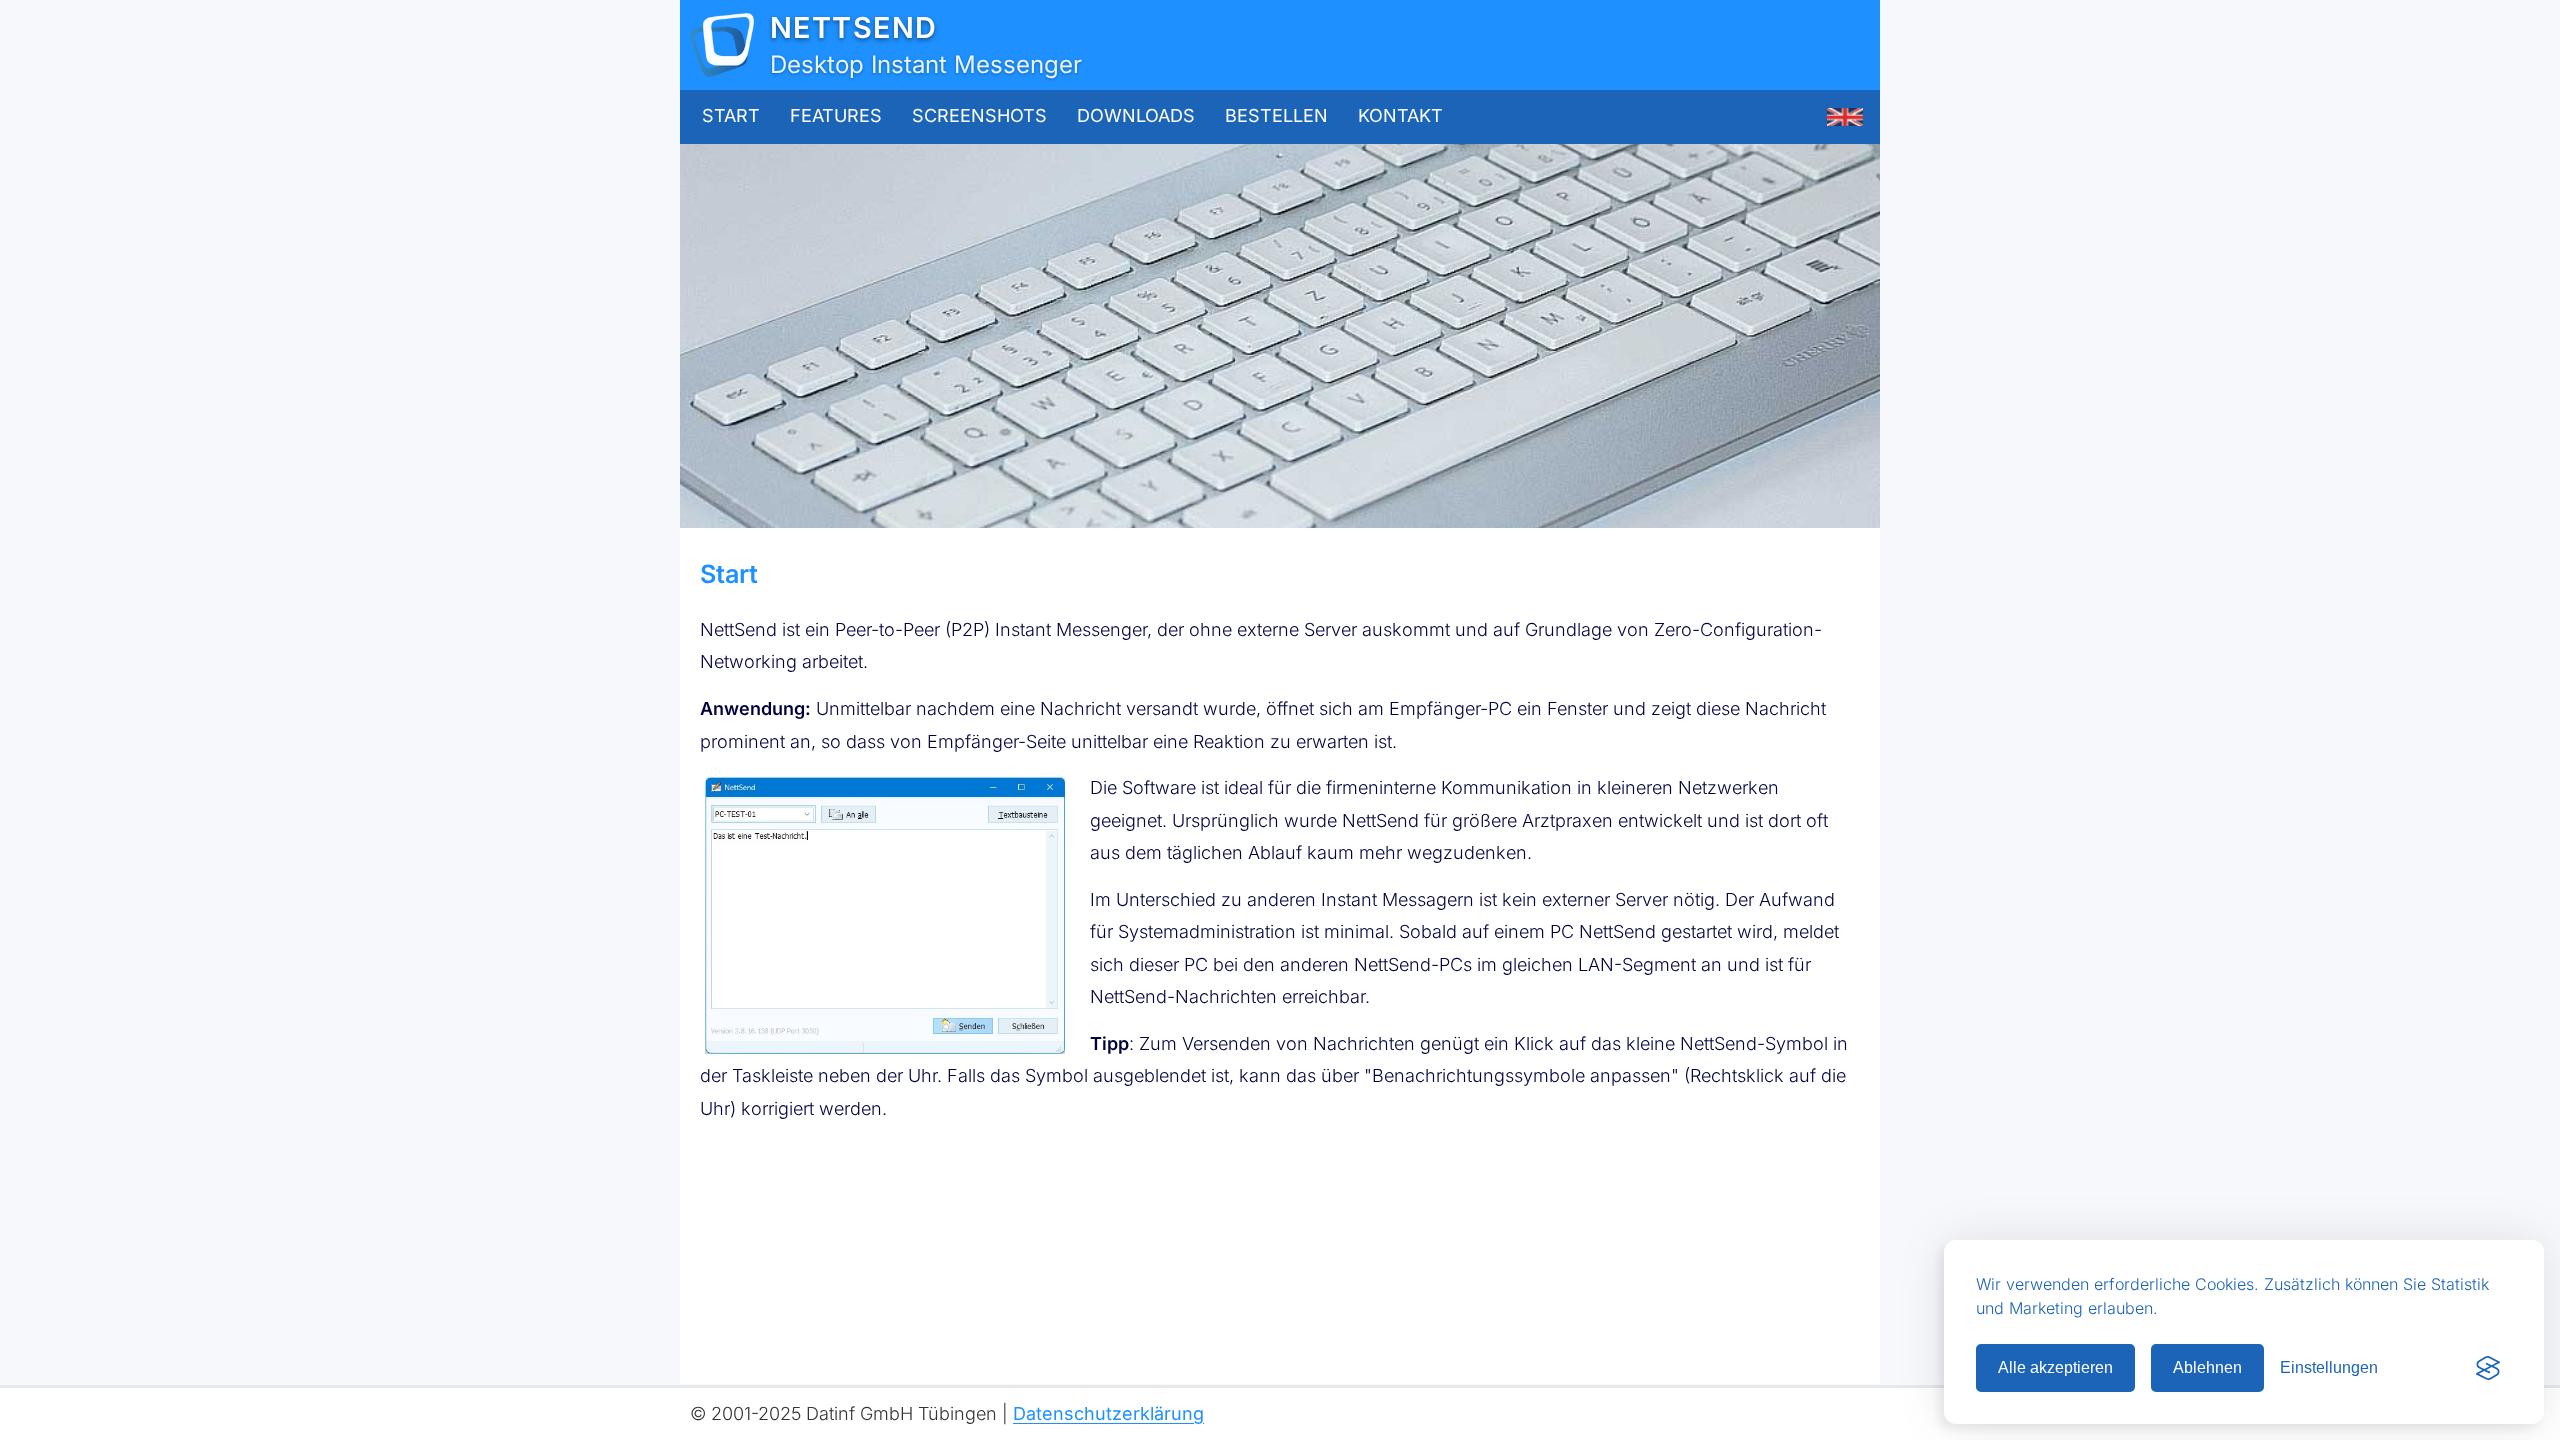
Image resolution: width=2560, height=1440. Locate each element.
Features (836, 115)
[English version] (1845, 117)
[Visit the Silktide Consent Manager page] (2488, 1368)
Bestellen (1276, 115)
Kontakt (1400, 115)
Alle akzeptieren (2055, 1367)
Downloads (1136, 115)
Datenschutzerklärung (1108, 1413)
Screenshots (979, 115)
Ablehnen (2207, 1367)
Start (731, 115)
